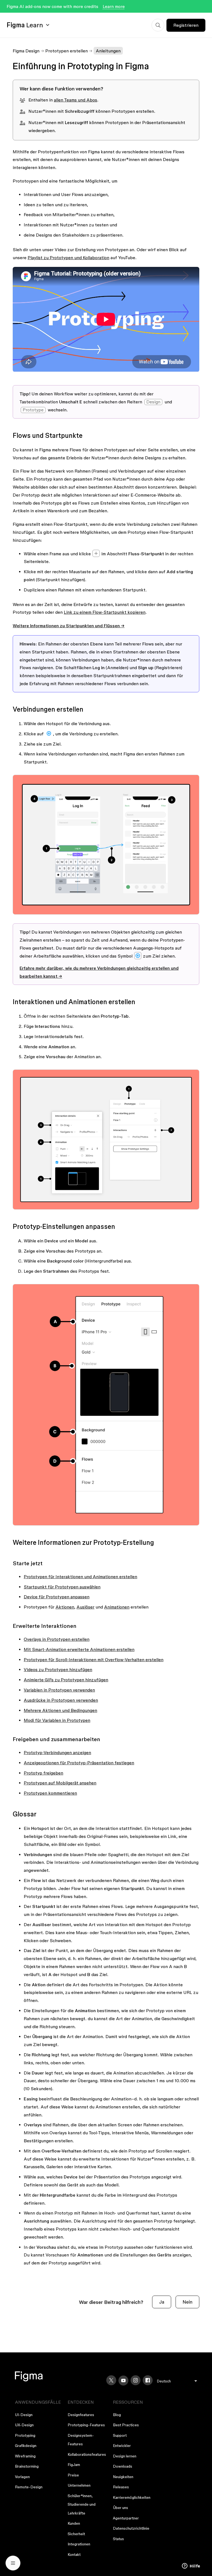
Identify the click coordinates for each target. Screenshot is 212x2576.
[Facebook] (148, 2380)
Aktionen (65, 1607)
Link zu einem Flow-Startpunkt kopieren (105, 612)
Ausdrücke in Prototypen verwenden (61, 1700)
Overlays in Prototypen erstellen (57, 1639)
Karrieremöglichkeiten (132, 2497)
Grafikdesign (26, 2446)
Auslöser (85, 1607)
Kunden (74, 2523)
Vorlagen (22, 2477)
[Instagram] (136, 2380)
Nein (187, 2302)
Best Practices (126, 2425)
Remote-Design (29, 2487)
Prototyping (25, 2435)
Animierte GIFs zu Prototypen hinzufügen (66, 1680)
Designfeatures (81, 2415)
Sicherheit (76, 2534)
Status (118, 2539)
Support (120, 2435)
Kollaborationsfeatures (87, 2454)
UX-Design (24, 2425)
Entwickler (122, 2446)
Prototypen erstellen (67, 51)
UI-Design (24, 2415)
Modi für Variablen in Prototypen (57, 1720)
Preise (73, 2475)
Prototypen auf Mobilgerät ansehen (60, 1783)
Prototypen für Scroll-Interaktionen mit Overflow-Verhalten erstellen (94, 1660)
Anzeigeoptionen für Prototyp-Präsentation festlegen (79, 1763)
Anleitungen (108, 51)
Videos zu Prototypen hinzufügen (58, 1669)
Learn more (114, 6)
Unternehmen (79, 2485)
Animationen (117, 1607)
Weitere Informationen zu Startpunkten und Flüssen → (69, 626)
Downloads (123, 2466)
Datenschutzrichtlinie (131, 2528)
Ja (162, 2302)
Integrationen (79, 2544)
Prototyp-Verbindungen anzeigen (57, 1752)
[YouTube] (123, 2381)
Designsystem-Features (81, 2440)
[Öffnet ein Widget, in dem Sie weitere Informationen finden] (191, 2566)
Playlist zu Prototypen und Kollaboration (68, 258)
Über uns (120, 2508)
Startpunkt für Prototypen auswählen (62, 1587)
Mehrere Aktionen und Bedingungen (60, 1710)
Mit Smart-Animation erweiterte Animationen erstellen (79, 1649)
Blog (117, 2415)
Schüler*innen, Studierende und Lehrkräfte (82, 2504)
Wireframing (25, 2456)
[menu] (177, 2381)
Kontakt (74, 2554)
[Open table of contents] (13, 2563)
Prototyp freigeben (43, 1773)
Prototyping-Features (86, 2425)
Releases (121, 2487)
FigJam (74, 2465)
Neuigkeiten (123, 2477)
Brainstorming (27, 2466)
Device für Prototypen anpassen (57, 1597)
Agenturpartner (126, 2518)
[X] (111, 2380)
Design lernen (125, 2456)
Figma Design (26, 51)
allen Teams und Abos (75, 100)
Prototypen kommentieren (50, 1793)
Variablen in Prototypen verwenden (59, 1690)
